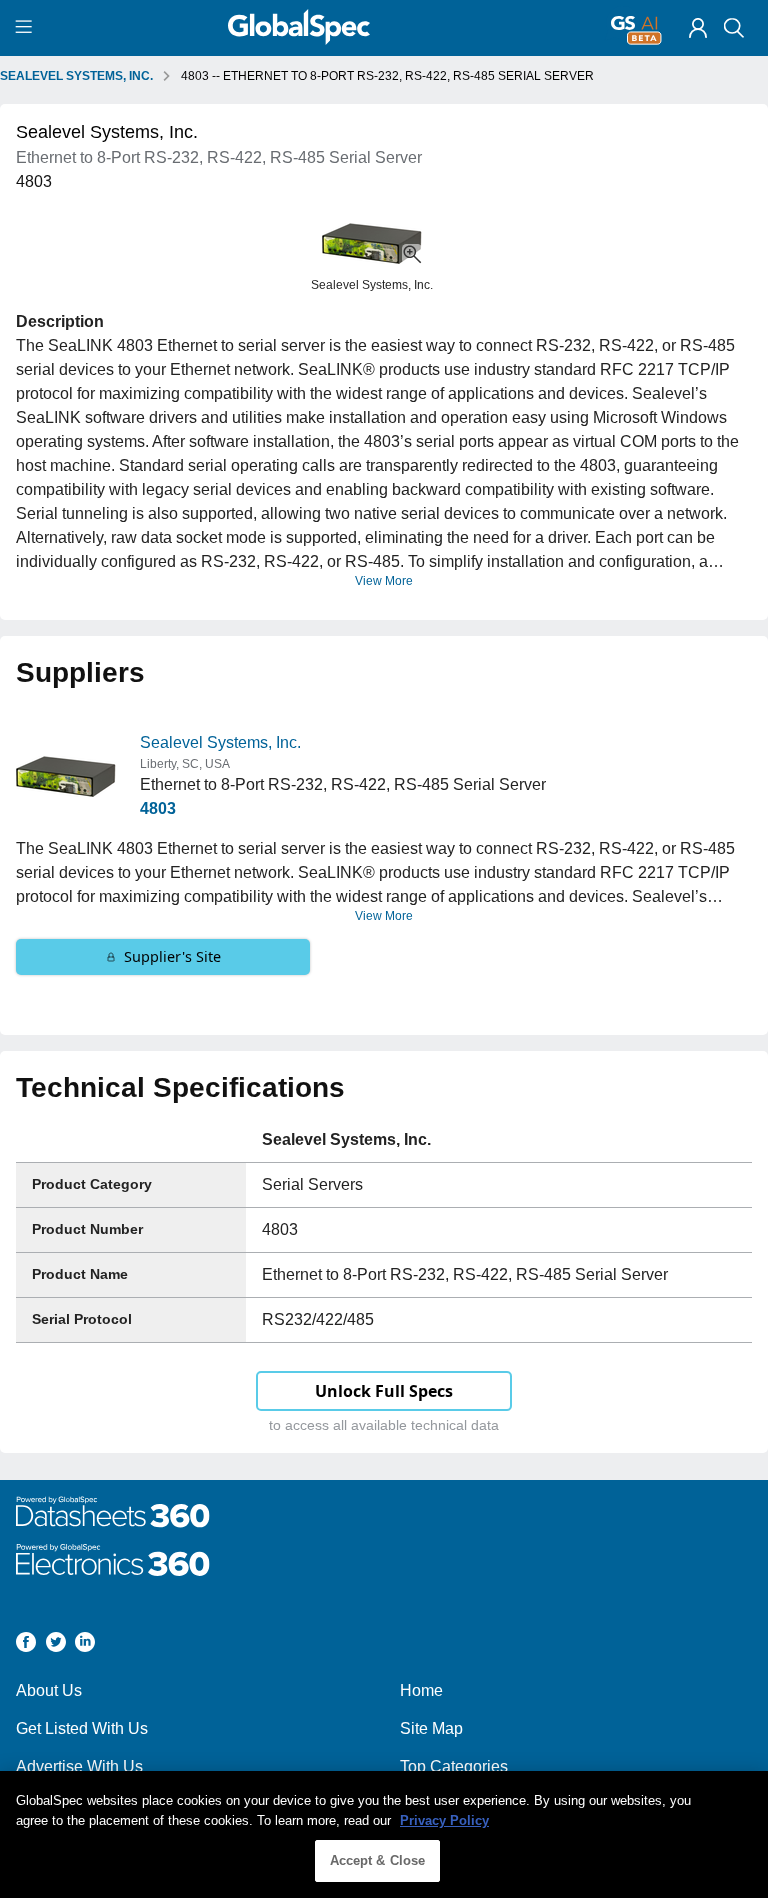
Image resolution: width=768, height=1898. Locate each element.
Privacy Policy (444, 1820)
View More (384, 581)
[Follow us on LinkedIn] (85, 1645)
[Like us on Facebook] (26, 1645)
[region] (384, 1834)
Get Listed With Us (82, 1728)
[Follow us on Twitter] (56, 1645)
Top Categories (454, 1766)
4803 (158, 808)
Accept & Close (378, 1860)
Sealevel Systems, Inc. (220, 742)
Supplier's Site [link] (172, 956)
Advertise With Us (79, 1766)
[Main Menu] (26, 28)
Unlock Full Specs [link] (384, 1391)
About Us (49, 1690)
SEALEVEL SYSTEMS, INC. (76, 76)
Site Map (431, 1728)
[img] (698, 28)
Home (421, 1690)
